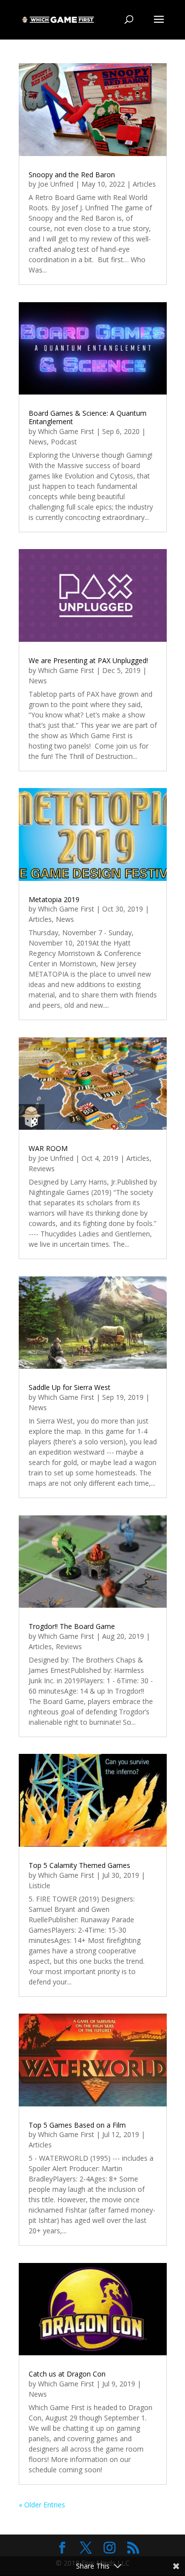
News (38, 442)
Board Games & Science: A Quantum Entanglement (88, 417)
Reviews (42, 1169)
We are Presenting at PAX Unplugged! (88, 660)
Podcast (64, 442)
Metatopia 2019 (54, 899)
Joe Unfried (56, 184)
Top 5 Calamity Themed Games (79, 1865)
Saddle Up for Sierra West (70, 1387)
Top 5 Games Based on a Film (77, 2125)
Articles (144, 184)
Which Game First (66, 431)
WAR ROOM (48, 1148)
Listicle (39, 1885)
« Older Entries (42, 2505)
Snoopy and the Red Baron (72, 175)
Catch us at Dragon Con (67, 2374)
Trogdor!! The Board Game (72, 1626)
